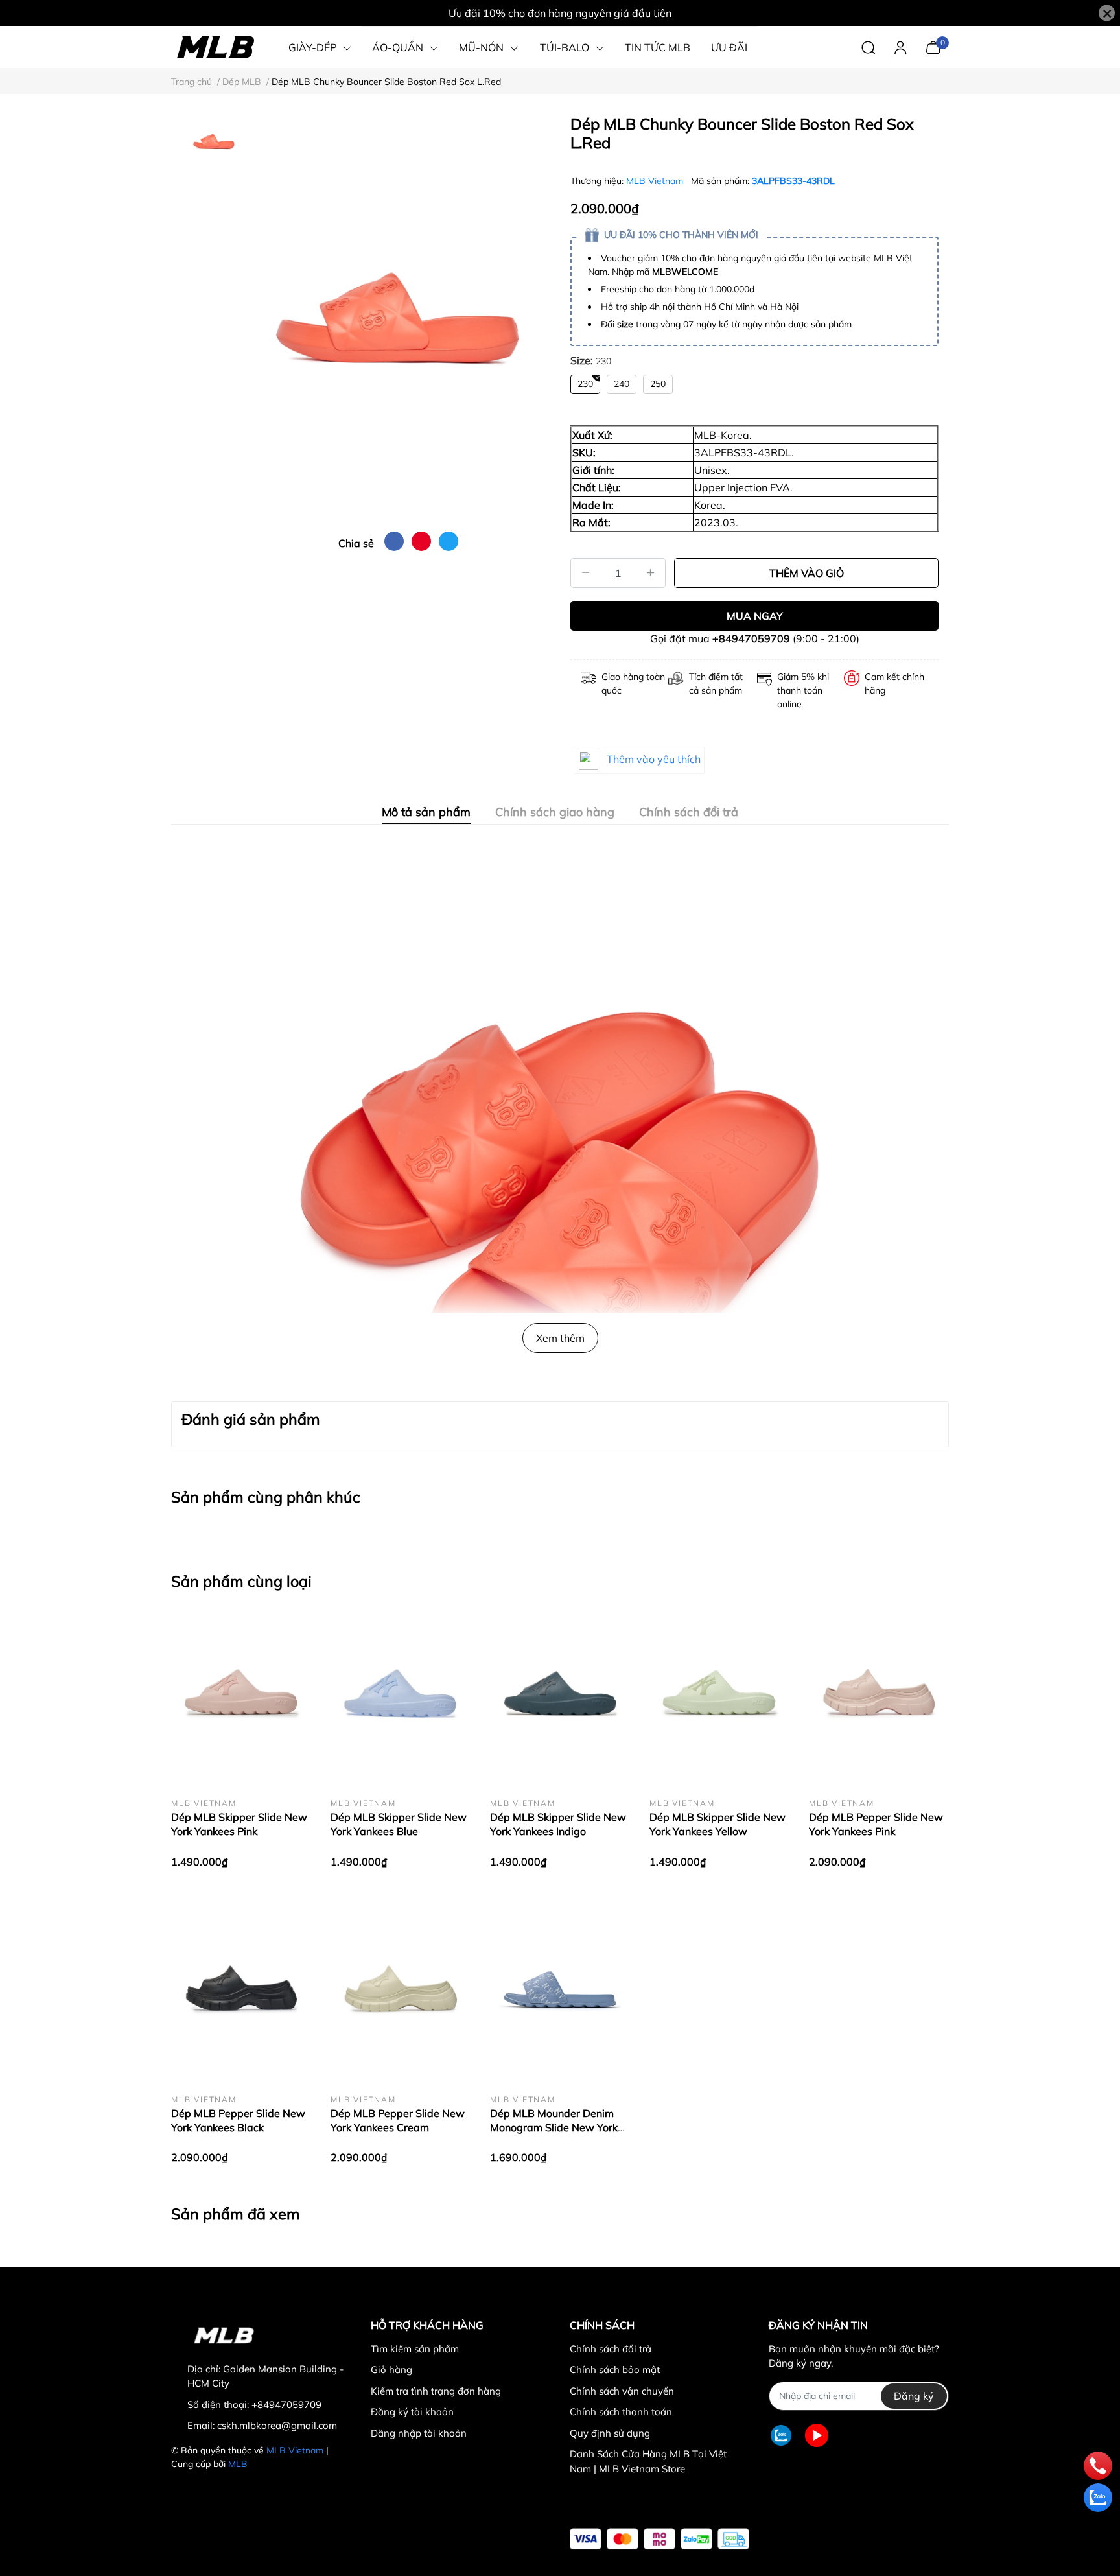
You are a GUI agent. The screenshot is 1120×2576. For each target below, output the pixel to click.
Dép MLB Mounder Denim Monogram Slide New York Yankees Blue (554, 2128)
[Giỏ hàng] (933, 46)
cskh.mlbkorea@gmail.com (277, 2425)
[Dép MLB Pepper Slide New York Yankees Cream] (401, 1991)
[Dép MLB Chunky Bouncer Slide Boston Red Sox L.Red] (398, 318)
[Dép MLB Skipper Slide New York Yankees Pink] (241, 1694)
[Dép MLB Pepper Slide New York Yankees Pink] (879, 1694)
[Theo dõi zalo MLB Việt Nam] (781, 2436)
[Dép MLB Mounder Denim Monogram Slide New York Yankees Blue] (560, 1991)
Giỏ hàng (391, 2370)
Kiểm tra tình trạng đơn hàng (436, 2391)
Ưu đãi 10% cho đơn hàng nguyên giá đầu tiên (560, 13)
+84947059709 (751, 638)
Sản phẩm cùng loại (241, 1581)
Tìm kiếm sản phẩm (415, 2349)
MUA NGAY (755, 616)
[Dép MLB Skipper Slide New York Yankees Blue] (401, 1694)
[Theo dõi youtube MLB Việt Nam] (817, 2436)
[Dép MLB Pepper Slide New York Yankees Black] (241, 1991)
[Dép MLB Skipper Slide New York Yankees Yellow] (719, 1694)
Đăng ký (914, 2396)
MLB (238, 2464)
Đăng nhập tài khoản (419, 2433)
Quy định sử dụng (610, 2433)
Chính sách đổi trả (611, 2349)
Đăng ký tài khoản (412, 2412)
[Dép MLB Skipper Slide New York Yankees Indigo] (560, 1694)
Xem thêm (560, 1338)
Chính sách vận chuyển (622, 2391)
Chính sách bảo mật (615, 2370)
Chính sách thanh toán (621, 2412)
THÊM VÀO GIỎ (807, 573)
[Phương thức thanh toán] (659, 2539)
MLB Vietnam (656, 181)
